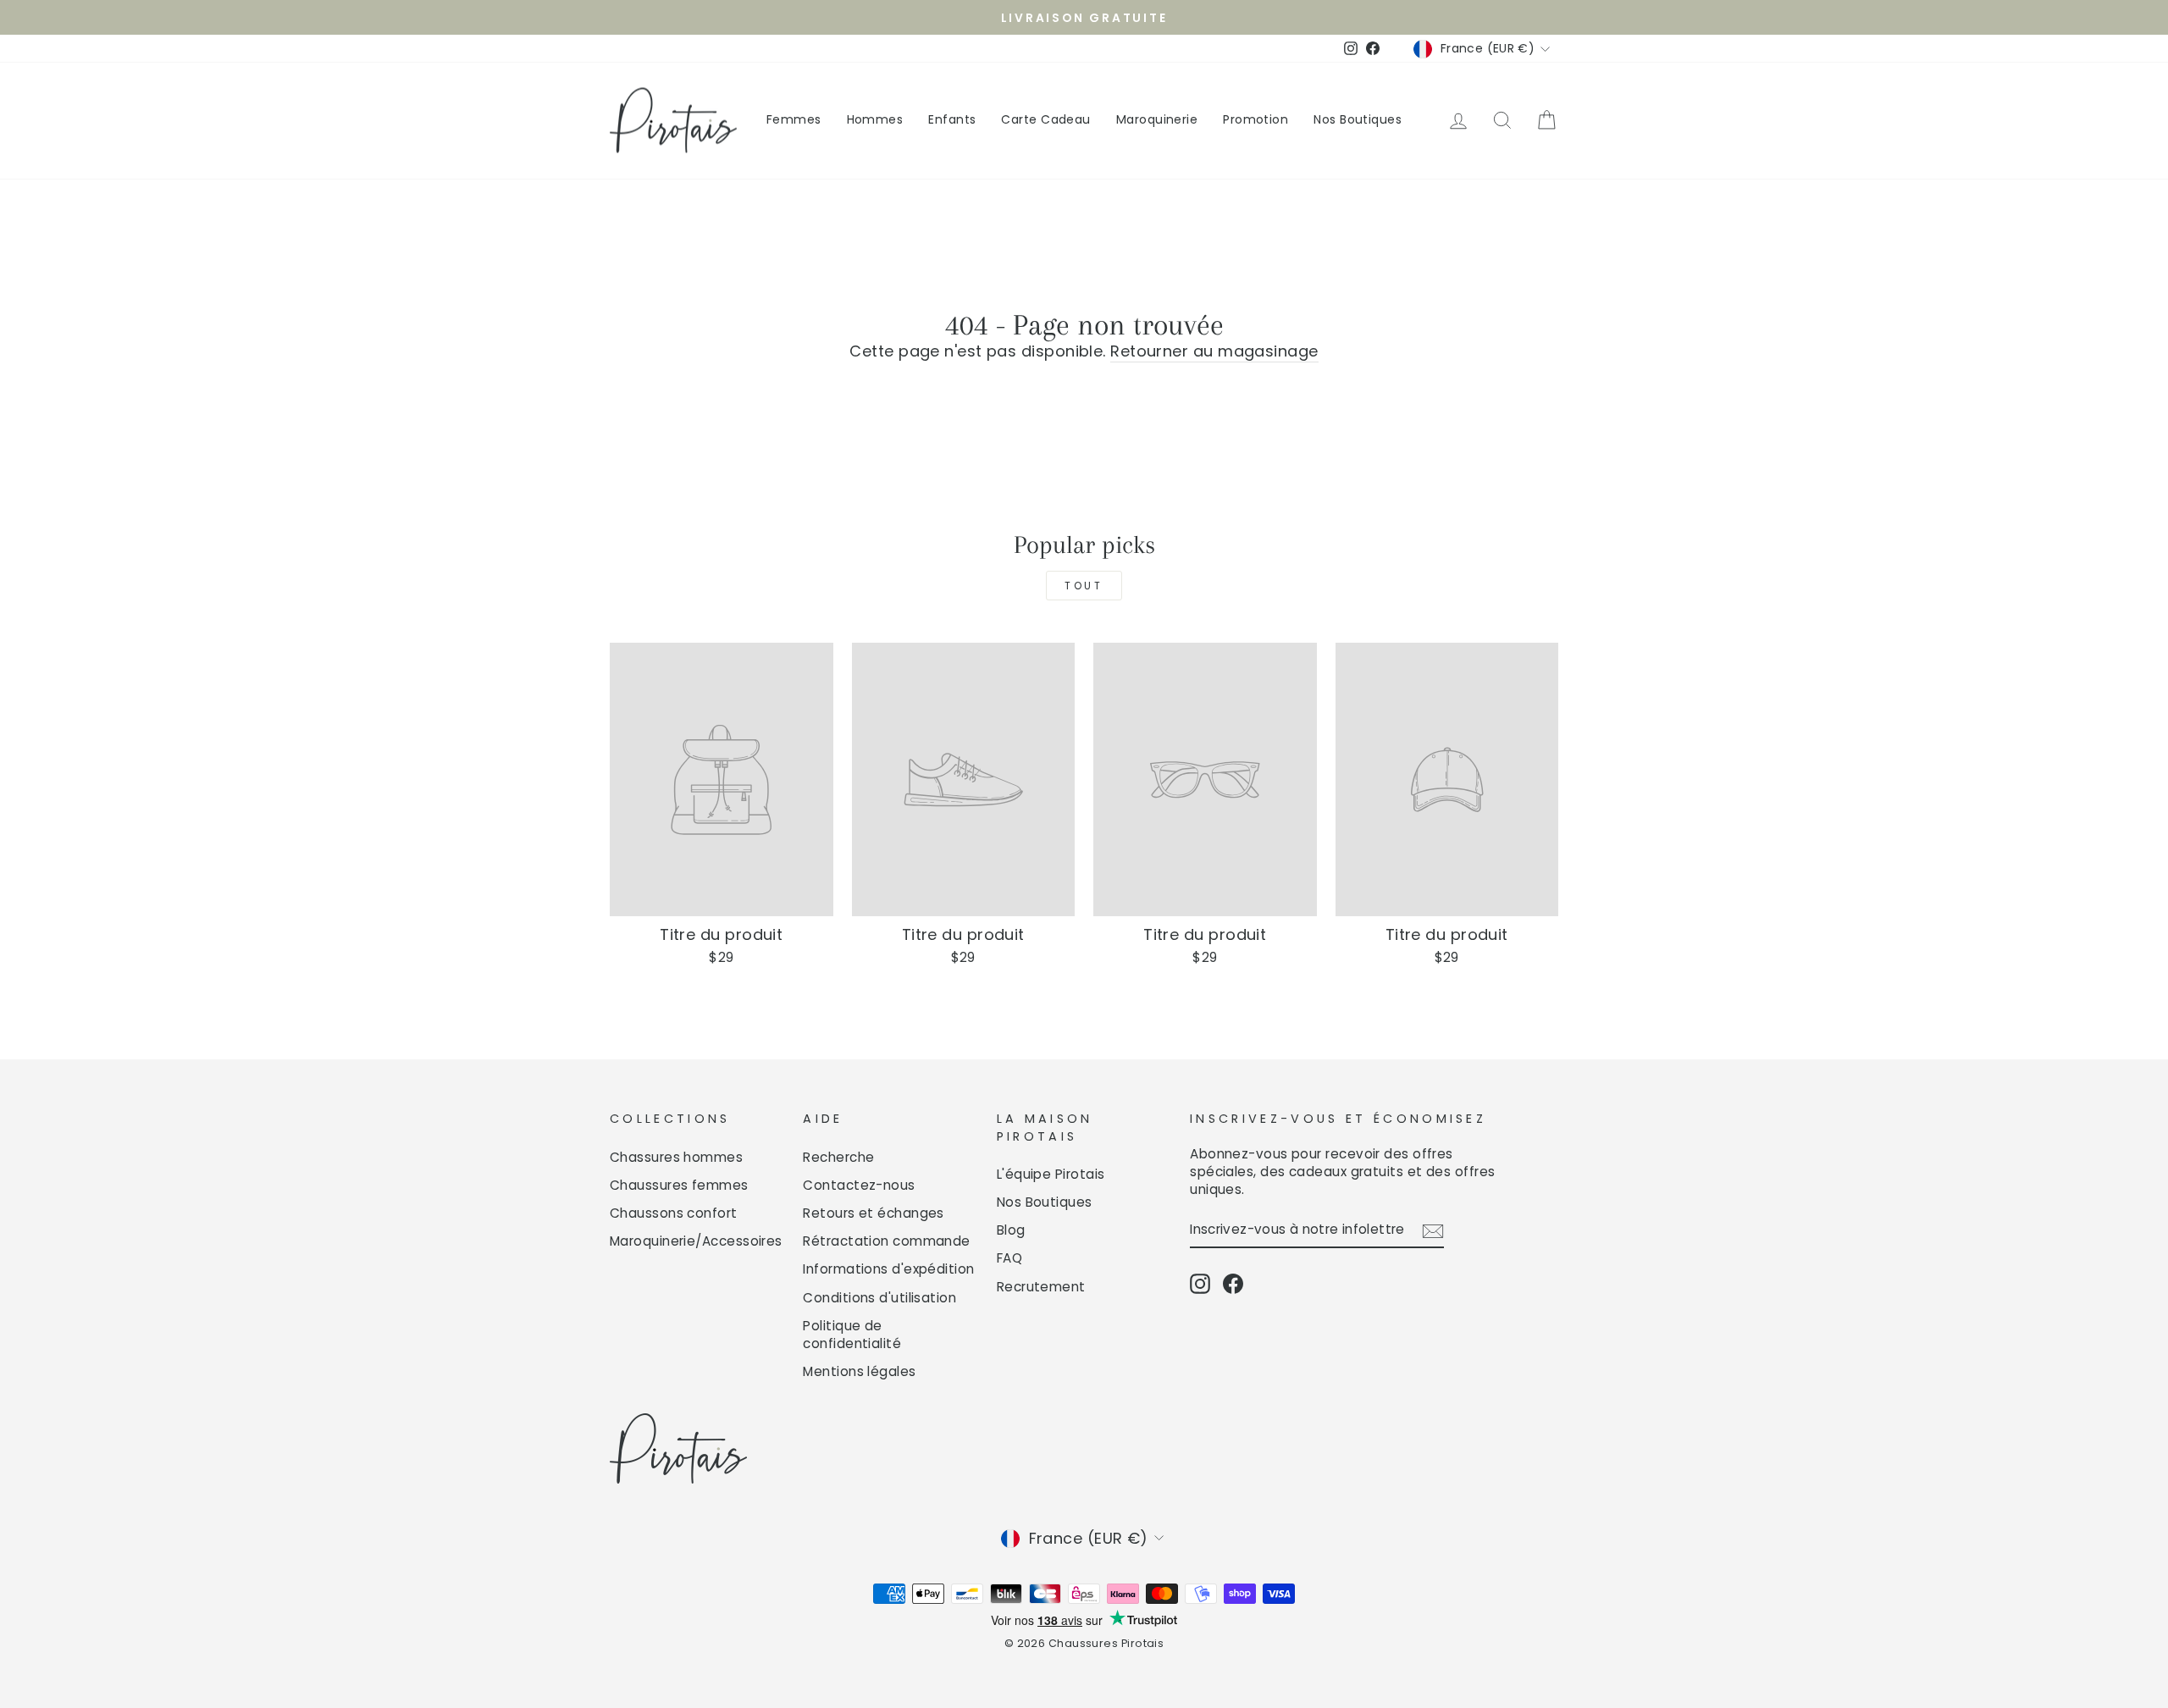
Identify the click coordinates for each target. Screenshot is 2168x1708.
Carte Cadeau (1045, 119)
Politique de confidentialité (852, 1335)
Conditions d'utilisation (879, 1298)
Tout (1084, 586)
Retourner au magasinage (1214, 351)
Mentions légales (859, 1371)
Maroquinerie (1157, 119)
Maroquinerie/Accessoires (696, 1241)
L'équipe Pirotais (1051, 1174)
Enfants (952, 119)
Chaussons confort (674, 1213)
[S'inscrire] (1433, 1230)
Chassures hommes (676, 1157)
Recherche (838, 1157)
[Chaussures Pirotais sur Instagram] (1200, 1284)
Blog (1011, 1230)
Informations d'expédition (888, 1269)
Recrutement (1041, 1287)
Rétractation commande (886, 1241)
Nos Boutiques (1358, 119)
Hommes (875, 119)
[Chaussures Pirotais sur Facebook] (1233, 1284)
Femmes (794, 119)
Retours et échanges (874, 1213)
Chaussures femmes (679, 1185)
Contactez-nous (859, 1185)
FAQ (1009, 1258)
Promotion (1255, 119)
